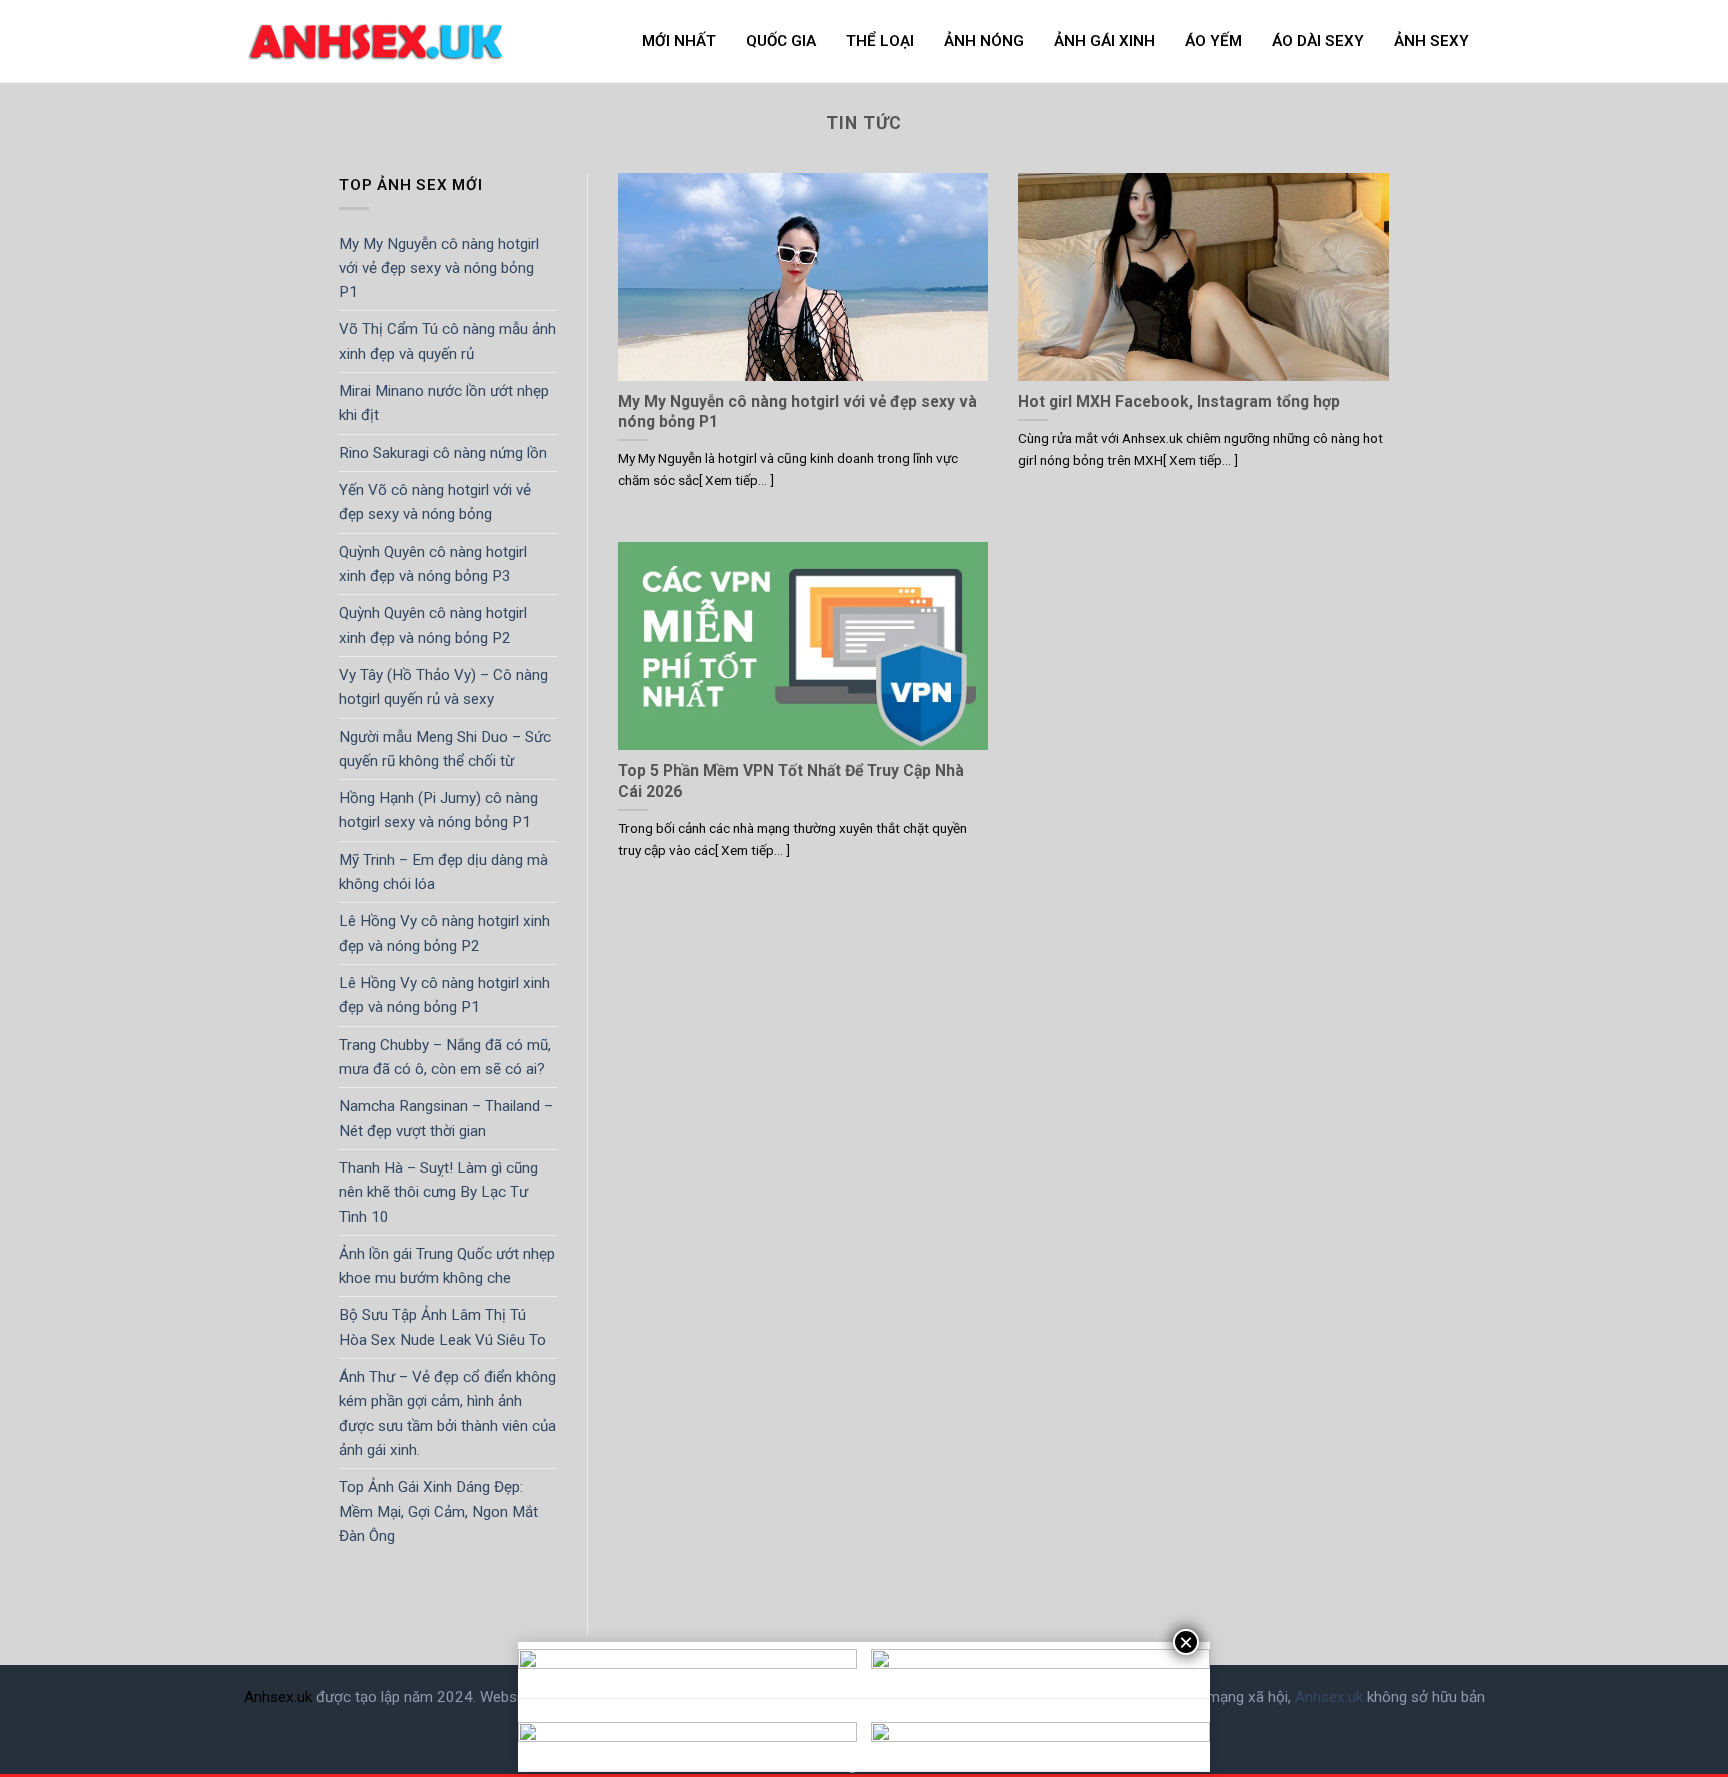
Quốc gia (781, 41)
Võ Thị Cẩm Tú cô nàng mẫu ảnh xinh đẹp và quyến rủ (447, 341)
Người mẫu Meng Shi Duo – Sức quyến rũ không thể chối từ (445, 748)
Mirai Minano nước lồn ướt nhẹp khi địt (444, 403)
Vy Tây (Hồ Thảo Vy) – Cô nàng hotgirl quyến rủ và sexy (443, 687)
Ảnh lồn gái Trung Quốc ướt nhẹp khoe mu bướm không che (447, 1266)
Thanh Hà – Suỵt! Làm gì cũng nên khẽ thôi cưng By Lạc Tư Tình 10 (438, 1192)
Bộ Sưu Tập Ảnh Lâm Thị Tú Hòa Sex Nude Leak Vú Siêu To (442, 1327)
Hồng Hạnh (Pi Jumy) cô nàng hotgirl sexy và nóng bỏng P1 (438, 810)
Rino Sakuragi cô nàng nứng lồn (443, 453)
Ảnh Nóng (984, 41)
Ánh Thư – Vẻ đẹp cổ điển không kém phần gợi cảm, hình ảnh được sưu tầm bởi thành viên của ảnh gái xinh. (447, 1413)
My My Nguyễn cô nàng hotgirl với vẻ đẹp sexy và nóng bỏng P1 (439, 267)
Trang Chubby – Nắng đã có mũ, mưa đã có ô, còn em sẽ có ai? (445, 1057)
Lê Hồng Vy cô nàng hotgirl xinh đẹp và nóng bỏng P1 (444, 995)
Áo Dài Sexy (1318, 41)
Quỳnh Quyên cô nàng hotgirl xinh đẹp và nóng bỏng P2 (433, 625)
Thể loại (880, 41)
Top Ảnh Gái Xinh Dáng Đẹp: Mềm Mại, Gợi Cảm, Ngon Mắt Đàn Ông (438, 1511)
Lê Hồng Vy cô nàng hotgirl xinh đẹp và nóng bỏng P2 (444, 933)
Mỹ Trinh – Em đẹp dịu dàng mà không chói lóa (443, 872)
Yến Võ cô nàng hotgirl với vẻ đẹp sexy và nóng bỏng (435, 502)
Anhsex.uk (278, 1697)
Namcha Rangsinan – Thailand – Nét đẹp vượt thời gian (446, 1118)
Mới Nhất (679, 41)
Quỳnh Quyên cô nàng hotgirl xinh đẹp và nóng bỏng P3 (433, 564)
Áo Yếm (1213, 41)
